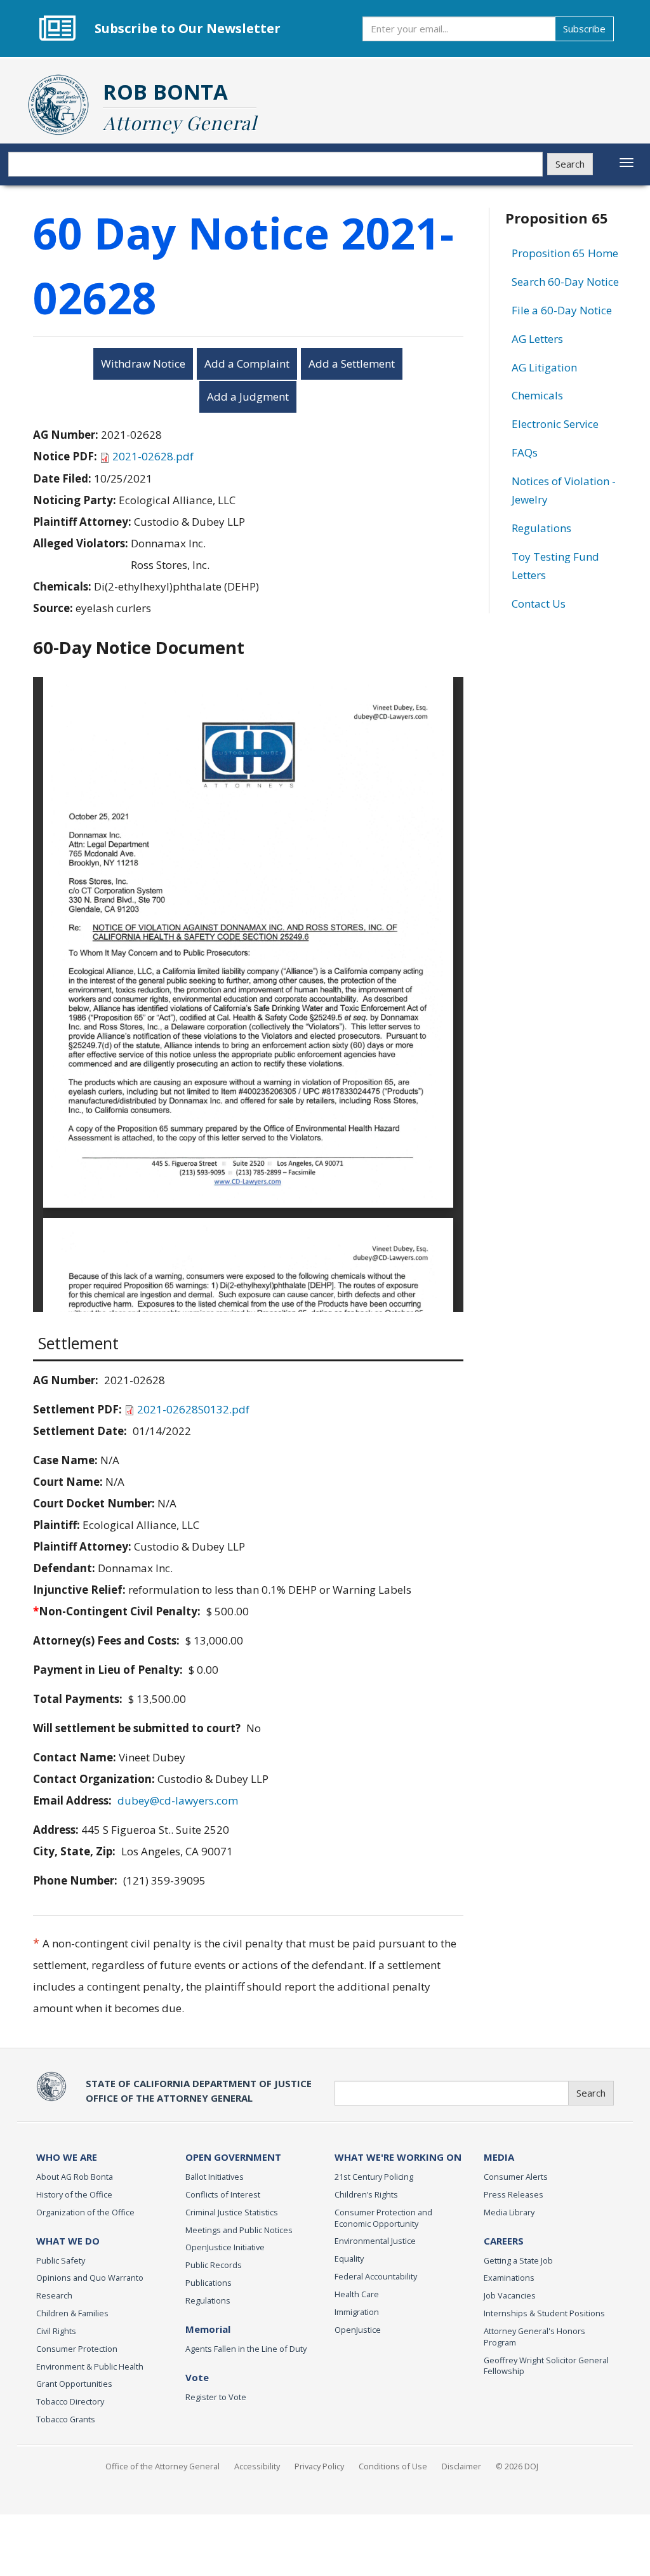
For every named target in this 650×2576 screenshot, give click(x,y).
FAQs (525, 452)
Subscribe (584, 29)
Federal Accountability (376, 2276)
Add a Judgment (248, 397)
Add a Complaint (247, 364)
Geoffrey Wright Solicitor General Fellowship (546, 2366)
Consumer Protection (77, 2349)
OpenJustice (358, 2330)
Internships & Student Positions (544, 2313)
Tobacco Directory (70, 2401)
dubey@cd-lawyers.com (178, 1800)
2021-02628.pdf (153, 456)
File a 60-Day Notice (562, 310)
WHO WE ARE (67, 2157)
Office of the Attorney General (162, 2466)
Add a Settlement (352, 364)
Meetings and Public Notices (239, 2230)
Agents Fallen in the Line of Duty (246, 2349)
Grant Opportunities (74, 2384)
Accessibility (257, 2466)
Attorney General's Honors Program (534, 2337)
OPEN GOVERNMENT (233, 2157)
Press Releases (514, 2194)
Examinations (509, 2278)
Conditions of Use (393, 2466)
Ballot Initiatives (215, 2177)
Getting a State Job (518, 2260)
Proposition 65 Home (565, 253)
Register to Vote (216, 2397)
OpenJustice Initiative (225, 2247)
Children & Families (72, 2313)
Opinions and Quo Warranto (90, 2278)
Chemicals (537, 395)
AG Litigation (544, 367)
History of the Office (74, 2194)
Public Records (214, 2265)
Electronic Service (555, 424)
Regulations (541, 528)
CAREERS (504, 2241)
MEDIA (499, 2157)
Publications (209, 2283)
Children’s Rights (366, 2194)
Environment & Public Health (90, 2366)
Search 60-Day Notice (565, 282)
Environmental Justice (375, 2241)
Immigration (357, 2312)
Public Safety (61, 2260)
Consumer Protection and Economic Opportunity (383, 2218)
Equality (349, 2259)
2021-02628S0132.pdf (193, 1409)
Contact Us (539, 604)
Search (570, 164)
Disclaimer (461, 2466)
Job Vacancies (510, 2295)
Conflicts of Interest (223, 2194)
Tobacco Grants (66, 2419)
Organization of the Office (85, 2212)
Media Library (509, 2212)
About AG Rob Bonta (75, 2177)
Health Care (357, 2294)
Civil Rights (56, 2331)
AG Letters (537, 339)
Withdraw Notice (143, 364)
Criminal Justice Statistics (232, 2212)
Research (54, 2295)
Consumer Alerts (516, 2177)
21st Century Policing (374, 2177)
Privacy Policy (319, 2466)
